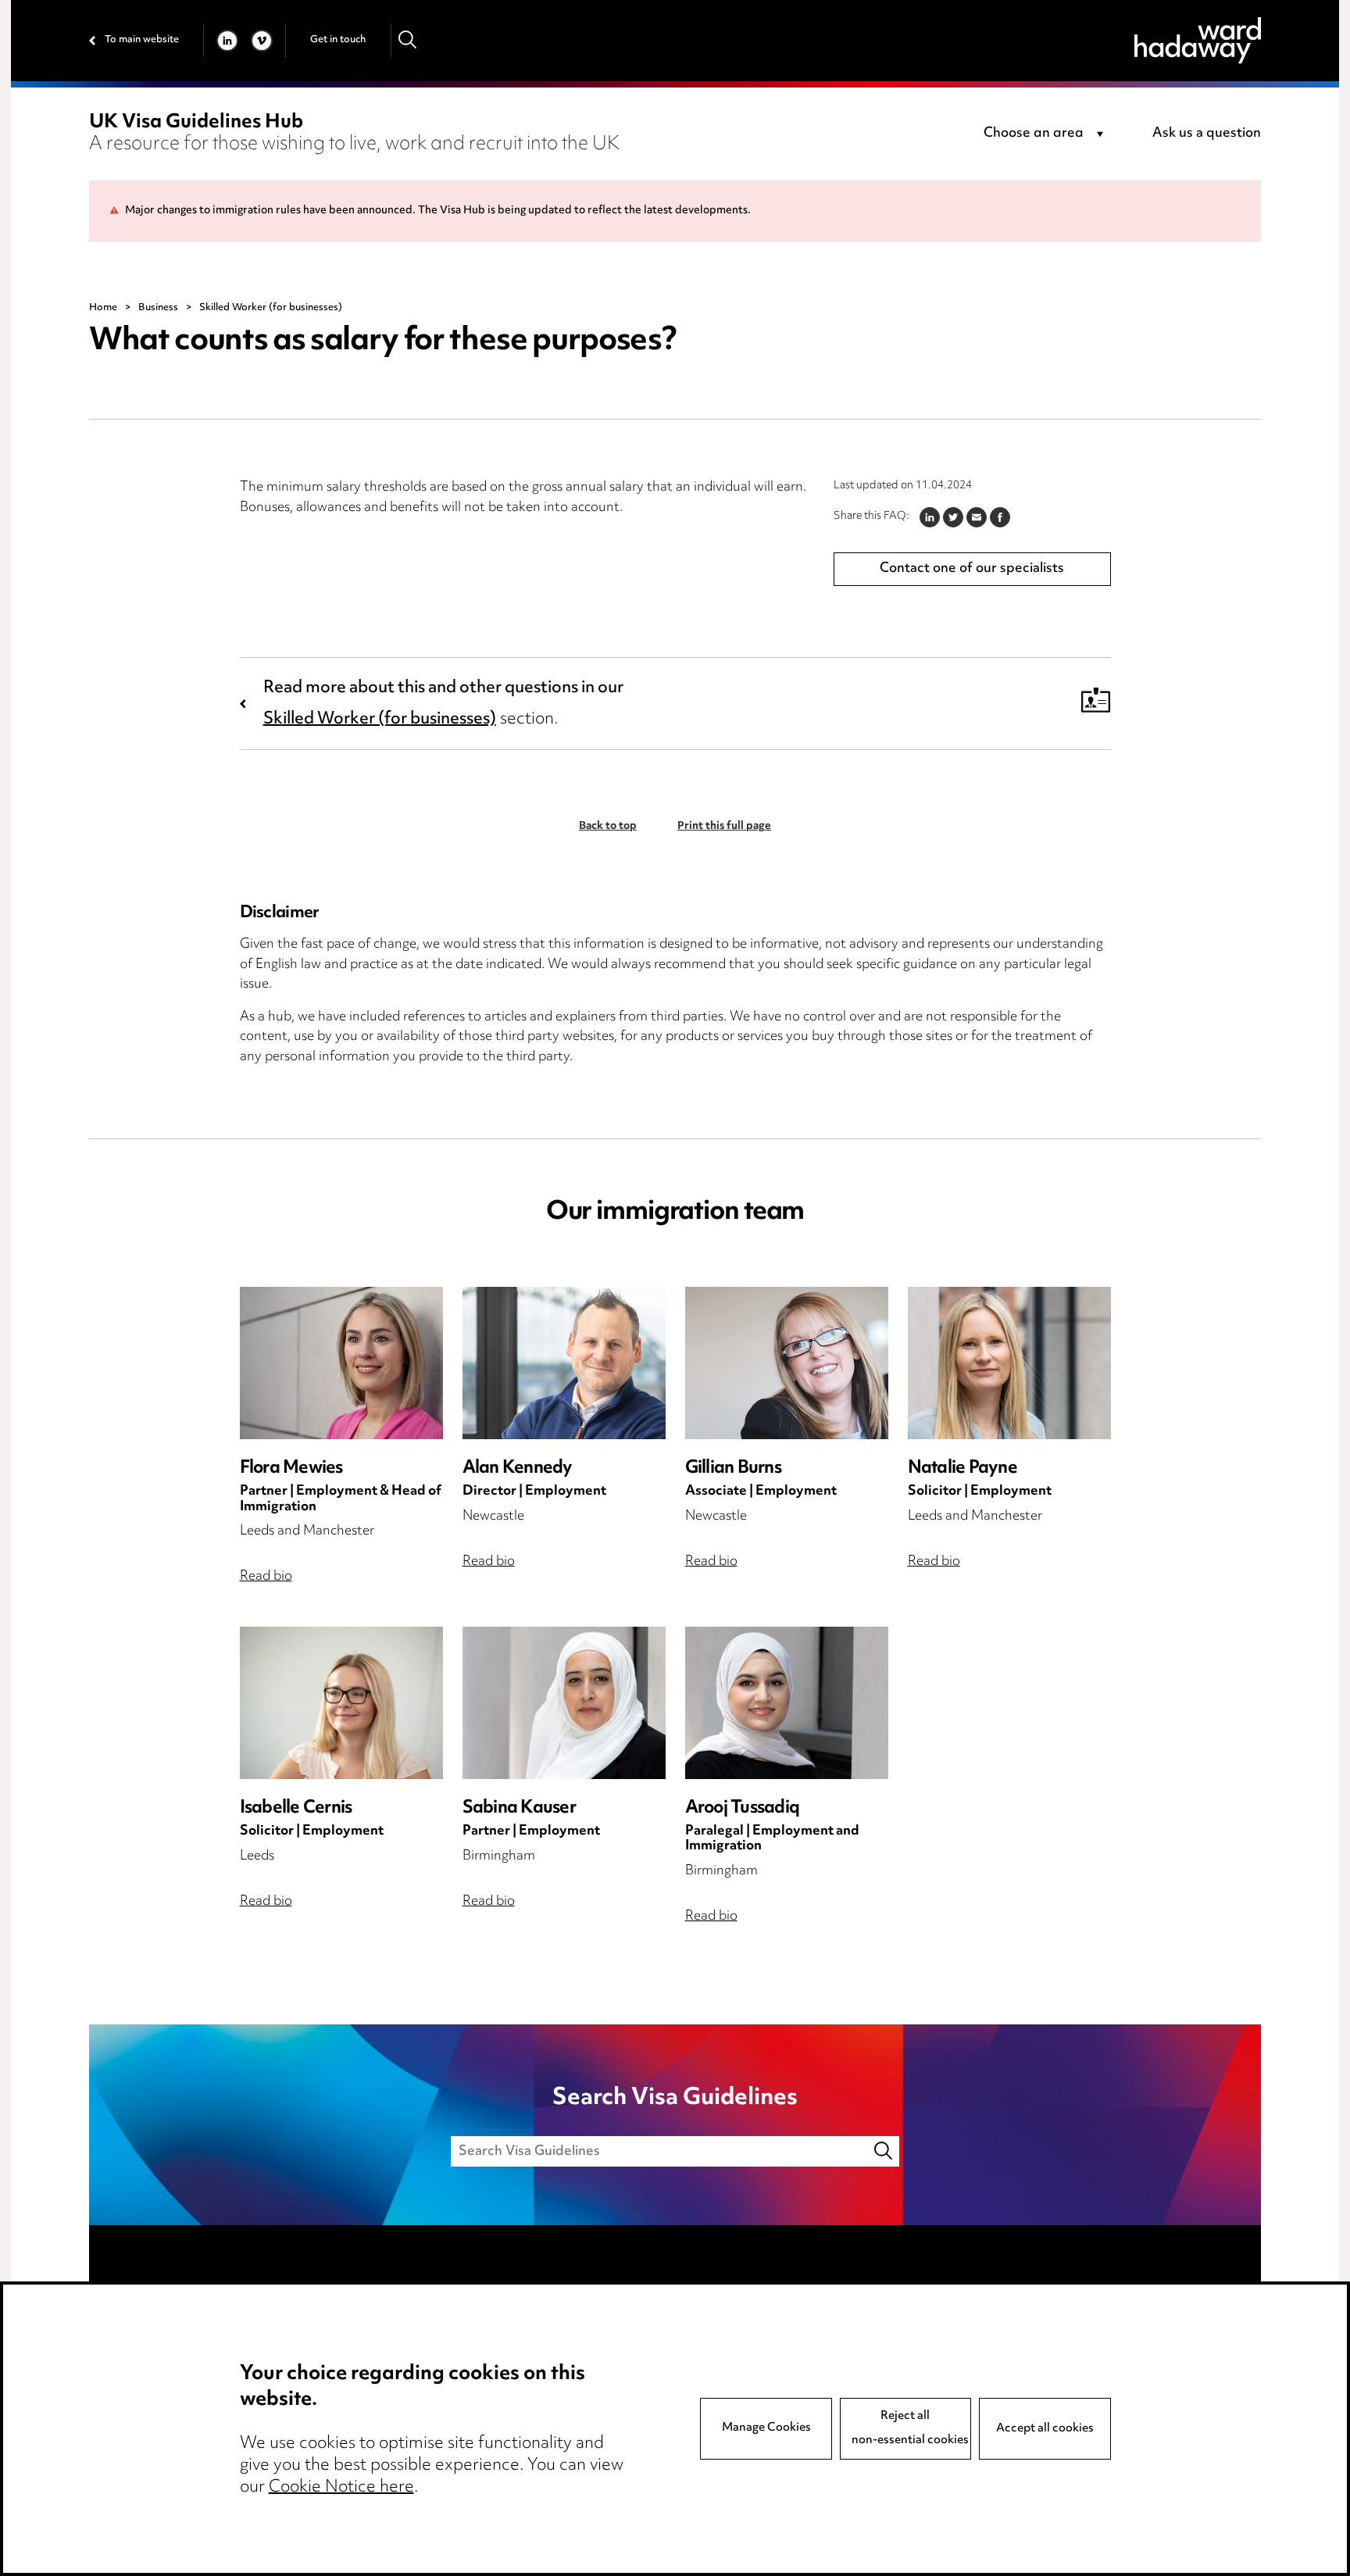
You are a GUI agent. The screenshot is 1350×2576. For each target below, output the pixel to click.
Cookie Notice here (341, 2488)
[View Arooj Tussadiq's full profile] (787, 1703)
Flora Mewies (291, 1468)
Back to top (608, 827)
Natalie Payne (962, 1468)
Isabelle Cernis (296, 1808)
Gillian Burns (733, 1468)
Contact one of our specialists (972, 569)
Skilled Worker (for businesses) (380, 720)
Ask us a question (1207, 134)
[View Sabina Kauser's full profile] (564, 1703)
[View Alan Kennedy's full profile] (564, 1363)
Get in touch (338, 40)
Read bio (266, 1577)
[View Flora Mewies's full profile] (341, 1363)
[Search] (408, 40)
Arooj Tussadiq (743, 1808)
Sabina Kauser (519, 1808)
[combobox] (1046, 134)
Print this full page (724, 827)
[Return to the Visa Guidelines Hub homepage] (1198, 40)
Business (158, 308)
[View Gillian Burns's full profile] (787, 1363)
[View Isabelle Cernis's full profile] (341, 1703)
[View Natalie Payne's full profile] (1009, 1363)
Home (103, 308)
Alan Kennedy (518, 1468)
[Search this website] (884, 2151)
